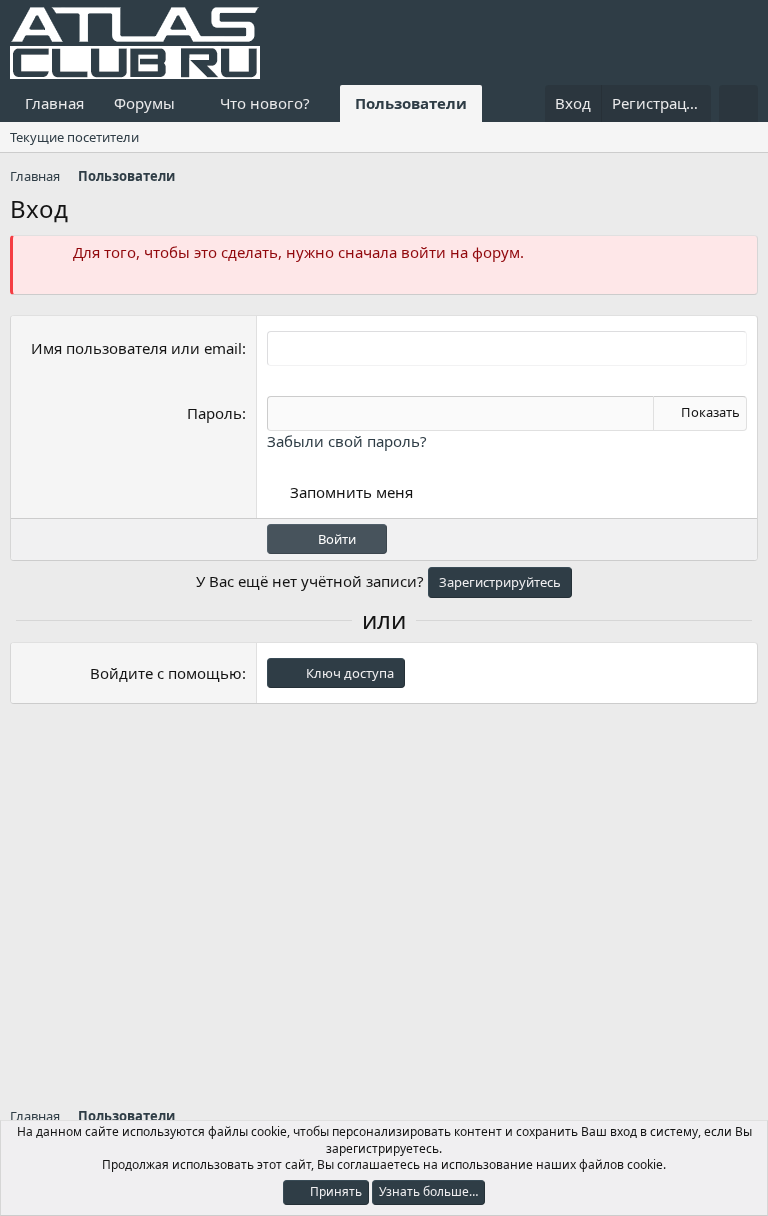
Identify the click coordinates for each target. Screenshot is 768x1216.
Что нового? (265, 103)
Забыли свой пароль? (347, 441)
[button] (191, 103)
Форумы (144, 103)
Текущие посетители (74, 137)
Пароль (214, 413)
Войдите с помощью (166, 673)
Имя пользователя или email (136, 348)
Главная (54, 103)
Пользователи (411, 103)
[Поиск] (738, 103)
